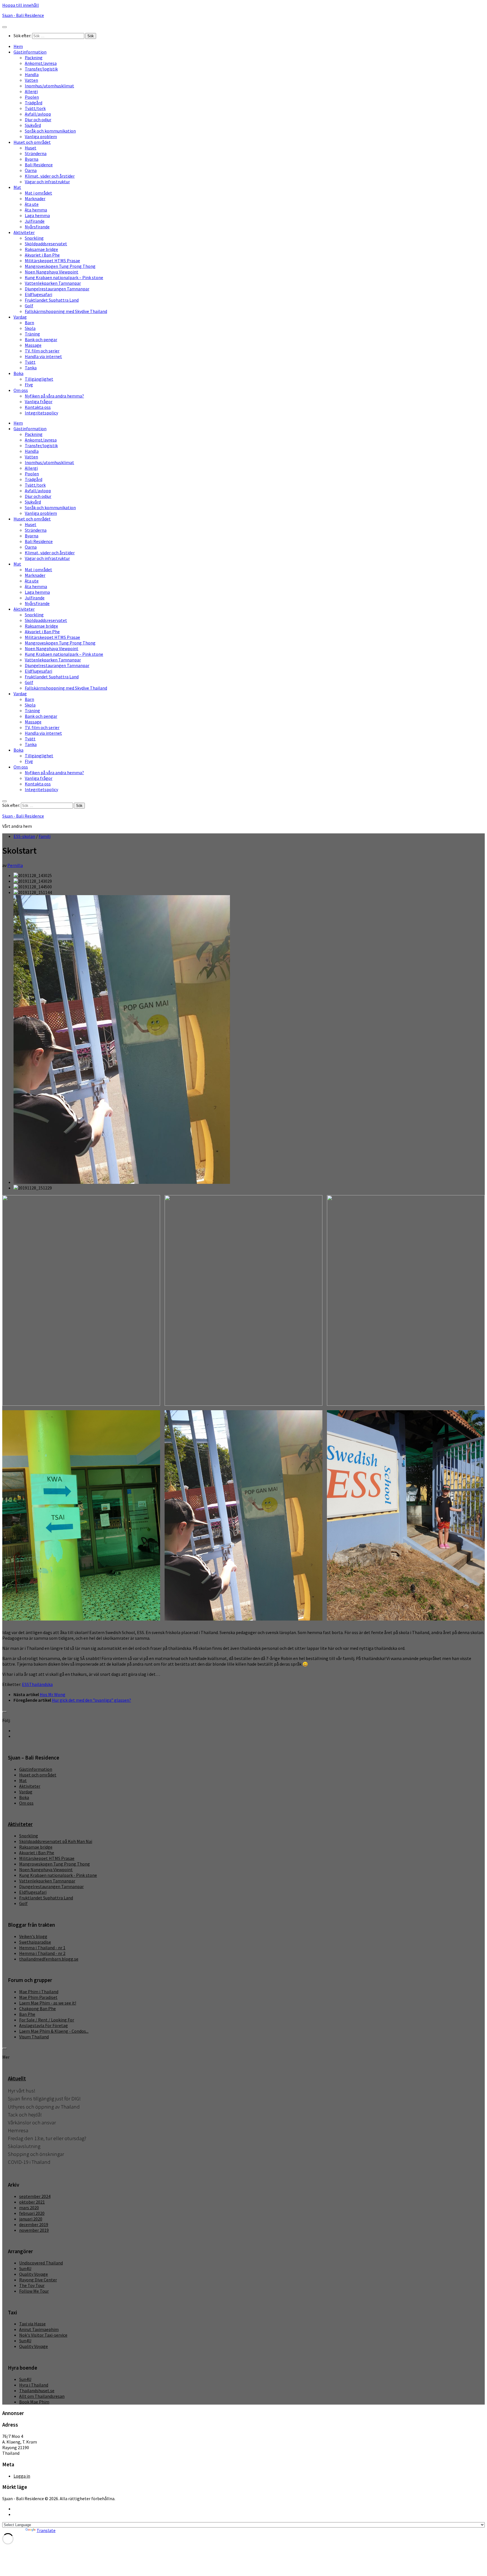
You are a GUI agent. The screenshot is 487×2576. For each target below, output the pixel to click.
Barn (29, 323)
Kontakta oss (38, 407)
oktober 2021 (32, 2202)
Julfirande (35, 221)
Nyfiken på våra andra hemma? (54, 396)
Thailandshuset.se (37, 2390)
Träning (32, 334)
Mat (17, 187)
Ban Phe (27, 2014)
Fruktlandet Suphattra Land (52, 300)
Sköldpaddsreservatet (46, 244)
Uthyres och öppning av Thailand (44, 2107)
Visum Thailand (34, 2037)
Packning (34, 58)
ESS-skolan (24, 836)
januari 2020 (31, 2219)
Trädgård (34, 103)
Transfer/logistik (41, 69)
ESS (26, 1684)
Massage (33, 345)
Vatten (31, 80)
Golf (29, 306)
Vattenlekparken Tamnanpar (53, 283)
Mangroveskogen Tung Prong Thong (60, 266)
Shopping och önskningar (36, 2154)
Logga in (22, 2476)
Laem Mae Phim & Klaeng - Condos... (54, 2031)
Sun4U (25, 2268)
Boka (18, 373)
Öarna (31, 170)
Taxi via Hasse (32, 2324)
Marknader (35, 198)
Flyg (29, 385)
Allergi (31, 91)
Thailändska (41, 1684)
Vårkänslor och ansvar (32, 2123)
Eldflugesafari (38, 294)
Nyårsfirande (37, 227)
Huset (31, 148)
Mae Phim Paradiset (38, 1997)
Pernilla (15, 865)
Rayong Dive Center (38, 2280)
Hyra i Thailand (34, 2385)
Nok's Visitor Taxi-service (43, 2335)
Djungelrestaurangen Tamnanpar (57, 289)
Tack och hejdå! (25, 2115)
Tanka (31, 368)
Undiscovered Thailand (41, 2263)
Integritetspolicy (41, 413)
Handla (32, 74)
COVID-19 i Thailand (29, 2162)
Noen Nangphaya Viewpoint (52, 272)
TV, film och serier (42, 351)
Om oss (21, 390)
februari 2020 (32, 2213)
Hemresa (18, 2130)
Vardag (20, 317)
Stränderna (36, 153)
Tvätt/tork (35, 108)
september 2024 (35, 2196)
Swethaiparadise (35, 1942)
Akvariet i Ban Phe (42, 255)
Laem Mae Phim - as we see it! (48, 2003)
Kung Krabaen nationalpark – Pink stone (64, 277)
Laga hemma (37, 215)
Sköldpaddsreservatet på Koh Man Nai (56, 1841)
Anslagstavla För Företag (44, 2025)
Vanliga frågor (39, 401)
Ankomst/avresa (41, 63)
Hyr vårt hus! (22, 2091)
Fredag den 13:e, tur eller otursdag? (47, 2138)
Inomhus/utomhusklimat (49, 86)
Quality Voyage (34, 2274)
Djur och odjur (38, 120)
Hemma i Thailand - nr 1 (42, 1948)
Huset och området (32, 142)
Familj (45, 836)
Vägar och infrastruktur (47, 182)
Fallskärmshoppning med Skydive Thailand (66, 311)
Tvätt (30, 362)
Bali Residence (39, 165)
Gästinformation (30, 52)
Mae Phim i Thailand (39, 1992)
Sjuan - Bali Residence (23, 15)
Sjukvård (33, 125)
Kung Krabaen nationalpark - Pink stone (58, 1875)
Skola (30, 328)
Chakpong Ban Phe (37, 2008)
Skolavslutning (24, 2146)
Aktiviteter (24, 232)
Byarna (32, 159)
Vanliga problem (41, 136)
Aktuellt (17, 2079)
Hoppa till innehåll (21, 5)
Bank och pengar (41, 339)
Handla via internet (43, 356)
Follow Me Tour (34, 2291)
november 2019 (34, 2230)
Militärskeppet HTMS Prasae (52, 261)
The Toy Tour (32, 2285)
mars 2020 (29, 2208)
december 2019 (34, 2224)
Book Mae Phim (34, 2402)
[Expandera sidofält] (5, 1712)
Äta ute (32, 204)
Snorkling (34, 238)
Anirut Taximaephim (39, 2329)
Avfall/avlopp (38, 114)
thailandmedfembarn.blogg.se (49, 1959)
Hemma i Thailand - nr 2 (42, 1953)
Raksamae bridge (41, 249)
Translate (46, 2530)
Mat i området (38, 193)
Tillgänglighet (39, 379)
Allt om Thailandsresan (42, 2396)
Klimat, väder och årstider (50, 176)
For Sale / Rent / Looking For (47, 2020)
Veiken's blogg (33, 1936)
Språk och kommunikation (50, 131)
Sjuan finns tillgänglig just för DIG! (44, 2099)
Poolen (32, 97)
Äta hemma (36, 210)
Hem (18, 46)
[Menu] (5, 27)
